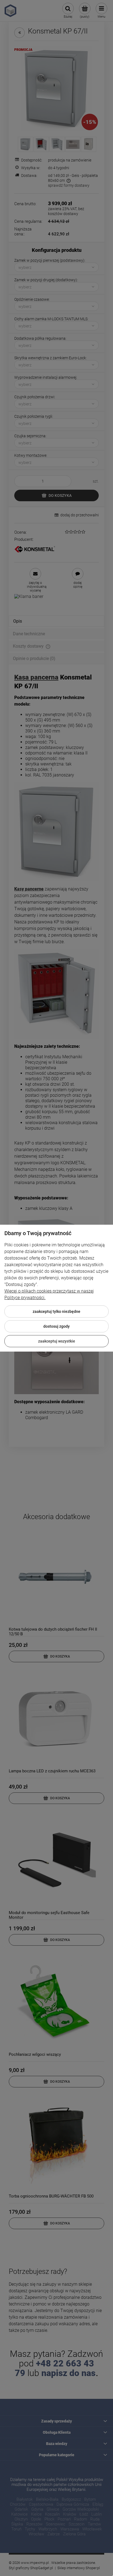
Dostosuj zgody (56, 1326)
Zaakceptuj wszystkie (57, 1341)
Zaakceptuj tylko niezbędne (56, 1311)
